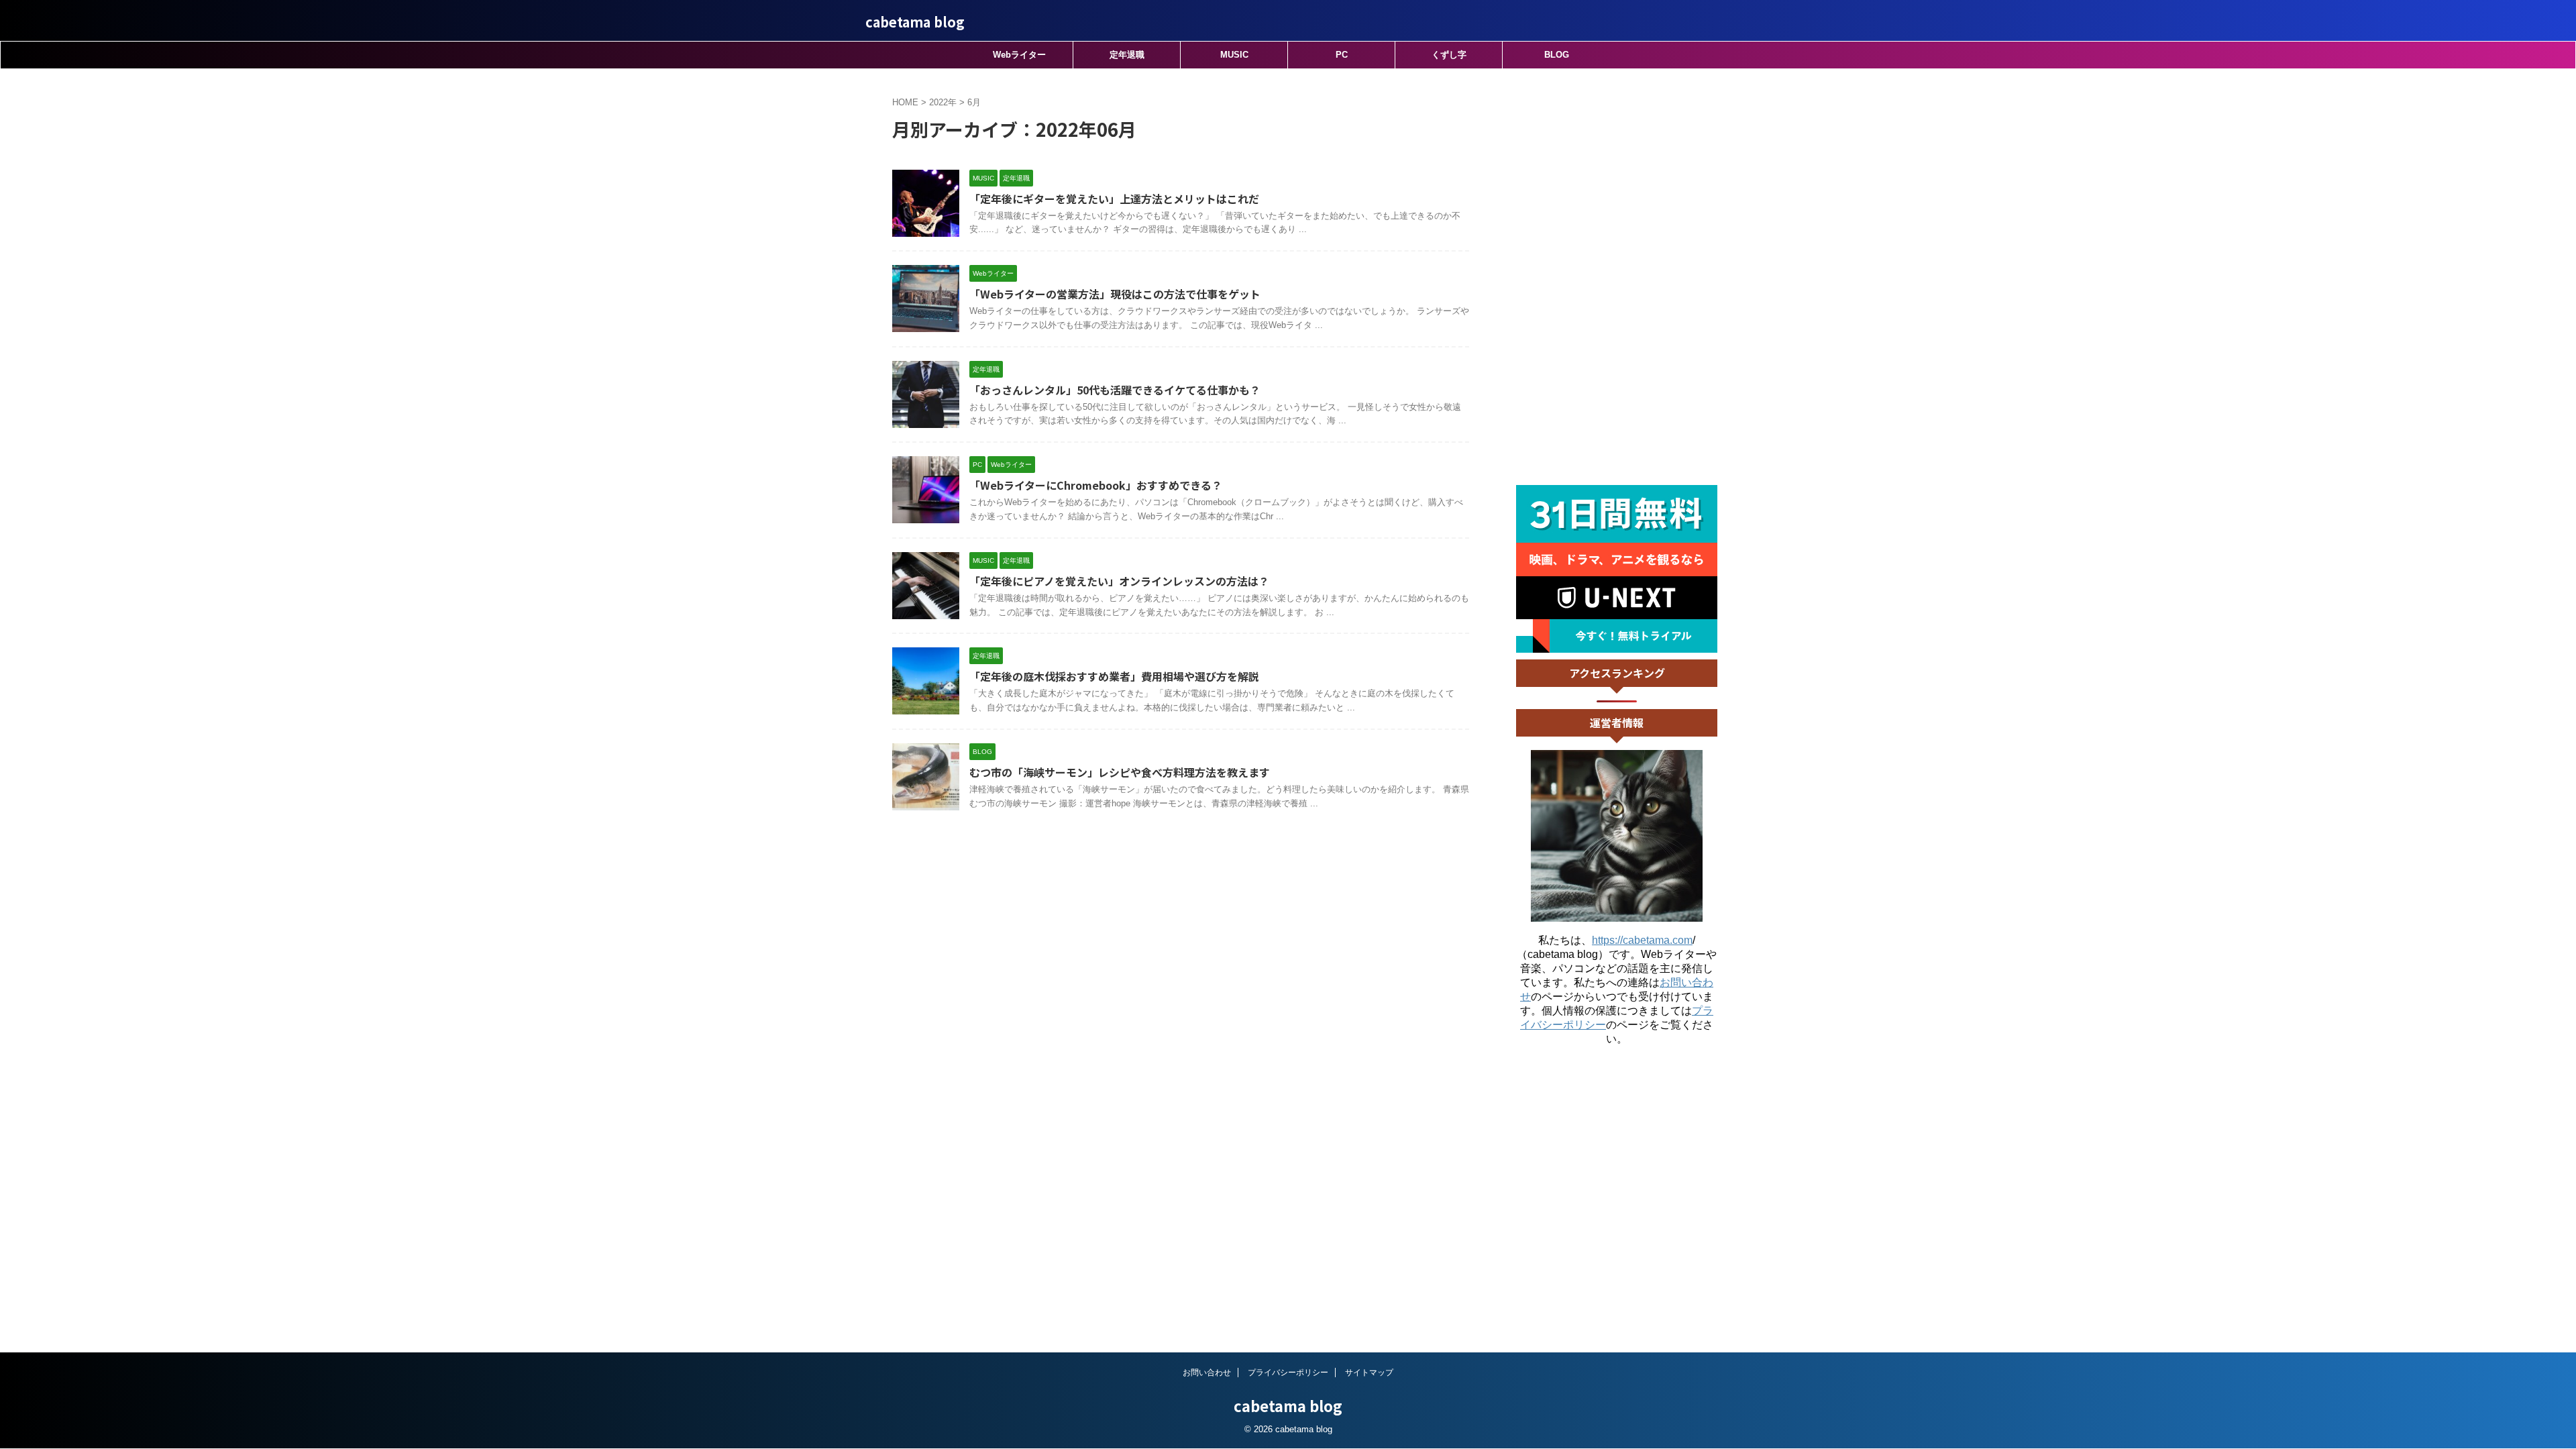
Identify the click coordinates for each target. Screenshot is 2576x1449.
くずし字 (1449, 55)
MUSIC (1234, 55)
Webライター (1019, 55)
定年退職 (1127, 55)
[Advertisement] (1617, 277)
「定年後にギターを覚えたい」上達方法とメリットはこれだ (1114, 199)
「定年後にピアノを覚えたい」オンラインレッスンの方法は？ (1119, 581)
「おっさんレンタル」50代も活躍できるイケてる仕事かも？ (1115, 390)
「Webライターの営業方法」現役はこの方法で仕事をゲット (1115, 294)
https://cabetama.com (1642, 940)
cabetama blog (915, 22)
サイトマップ (1369, 1373)
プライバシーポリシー (1288, 1373)
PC (1342, 55)
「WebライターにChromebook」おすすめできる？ (1096, 485)
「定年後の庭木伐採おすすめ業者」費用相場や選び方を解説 (1114, 676)
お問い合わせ (1207, 1373)
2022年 (943, 102)
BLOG (1557, 55)
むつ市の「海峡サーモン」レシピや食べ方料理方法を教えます (1120, 772)
